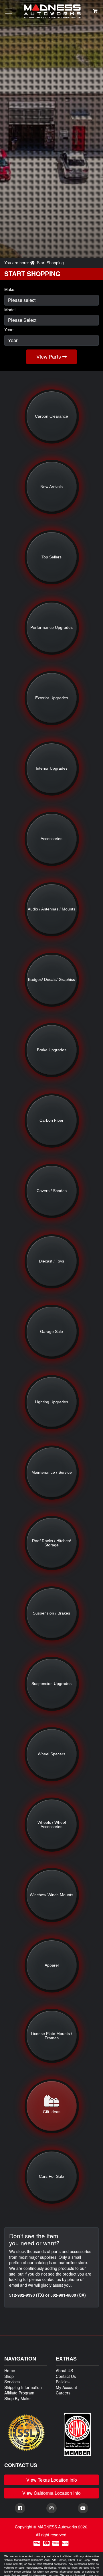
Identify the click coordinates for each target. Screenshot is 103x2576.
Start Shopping (50, 263)
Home (10, 2370)
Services (12, 2382)
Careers (63, 2393)
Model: (10, 310)
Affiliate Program (19, 2393)
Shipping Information (23, 2387)
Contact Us (66, 2376)
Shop (9, 2376)
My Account (66, 2387)
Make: (10, 289)
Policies (63, 2382)
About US (64, 2370)
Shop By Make (17, 2398)
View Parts (49, 356)
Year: (9, 330)
